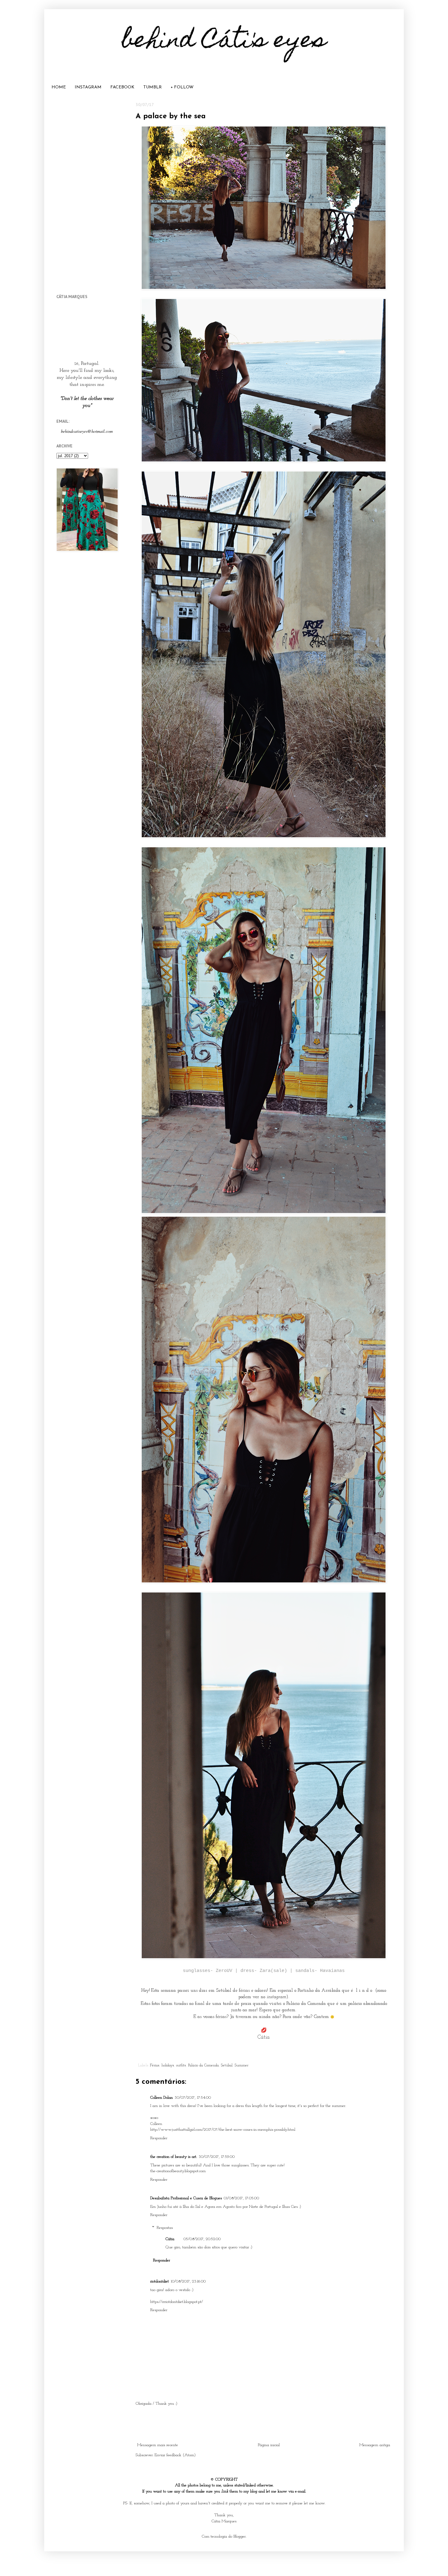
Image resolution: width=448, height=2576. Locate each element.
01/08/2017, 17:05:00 (241, 2198)
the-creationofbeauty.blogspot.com (178, 2171)
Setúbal (227, 2065)
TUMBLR (153, 87)
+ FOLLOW (182, 87)
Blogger (240, 2537)
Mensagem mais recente (158, 2445)
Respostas (165, 2228)
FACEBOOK (122, 87)
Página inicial (269, 2445)
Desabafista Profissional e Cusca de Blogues (186, 2198)
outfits (181, 2065)
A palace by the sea (171, 116)
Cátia (170, 2239)
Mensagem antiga (375, 2445)
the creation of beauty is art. (174, 2157)
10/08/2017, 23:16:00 (188, 2281)
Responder (159, 2138)
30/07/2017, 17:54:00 (193, 2098)
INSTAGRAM (88, 87)
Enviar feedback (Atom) (175, 2455)
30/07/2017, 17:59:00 (217, 2157)
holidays (168, 2065)
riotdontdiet (160, 2281)
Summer (242, 2065)
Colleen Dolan (162, 2098)
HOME (59, 87)
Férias (155, 2065)
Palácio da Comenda (203, 2065)
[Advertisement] (264, 2425)
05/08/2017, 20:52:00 (202, 2239)
